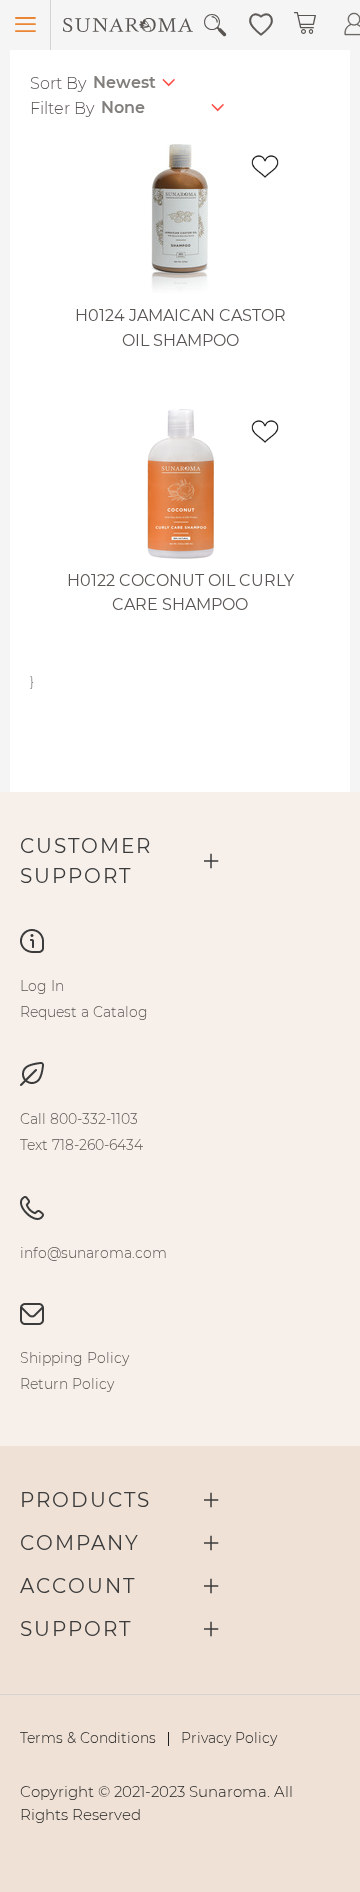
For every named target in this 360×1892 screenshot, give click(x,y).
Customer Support (86, 861)
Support (76, 1629)
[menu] (180, 999)
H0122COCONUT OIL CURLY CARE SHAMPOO (180, 593)
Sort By (58, 83)
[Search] (215, 25)
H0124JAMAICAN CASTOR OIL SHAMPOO (180, 328)
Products (85, 1500)
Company (80, 1543)
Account (78, 1586)
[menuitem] (42, 986)
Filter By (62, 108)
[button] (261, 23)
